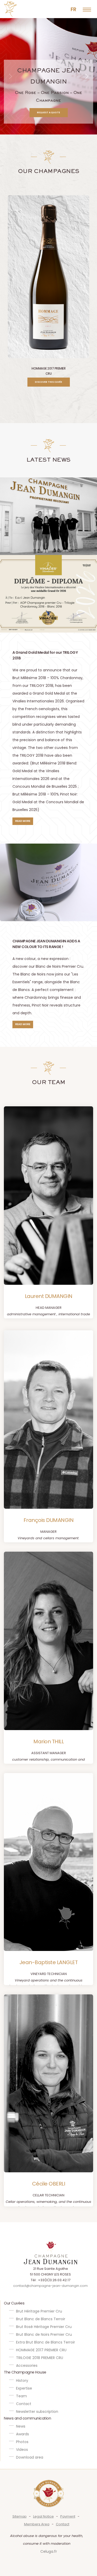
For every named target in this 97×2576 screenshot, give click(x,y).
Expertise (24, 2388)
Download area (30, 2457)
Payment (68, 2516)
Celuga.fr (49, 2551)
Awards (23, 2434)
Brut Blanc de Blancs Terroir (41, 2319)
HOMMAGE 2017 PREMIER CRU (41, 2350)
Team (21, 2396)
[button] (49, 113)
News (21, 2426)
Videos (22, 2450)
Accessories (27, 2365)
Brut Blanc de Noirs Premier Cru (44, 2334)
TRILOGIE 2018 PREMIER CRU (40, 2358)
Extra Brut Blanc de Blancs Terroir (46, 2342)
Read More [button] (23, 821)
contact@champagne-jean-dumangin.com (50, 2286)
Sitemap (20, 2516)
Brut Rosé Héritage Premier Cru (44, 2327)
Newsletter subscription (37, 2412)
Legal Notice (43, 2516)
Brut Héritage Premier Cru (39, 2311)
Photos (22, 2442)
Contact (24, 2404)
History (22, 2380)
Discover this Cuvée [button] (48, 382)
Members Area (37, 2524)
